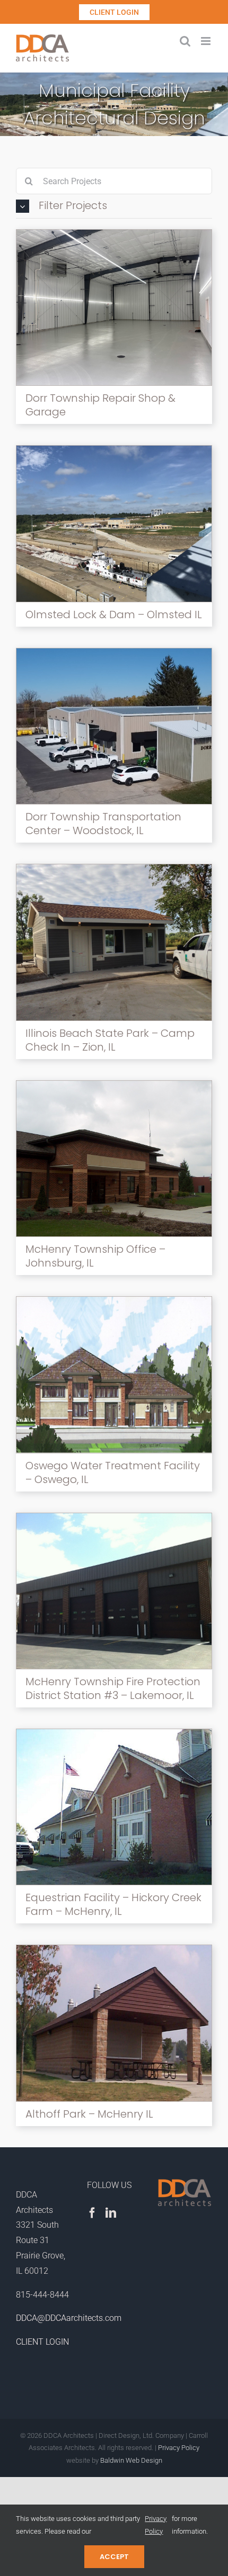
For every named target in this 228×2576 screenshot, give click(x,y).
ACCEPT (114, 2557)
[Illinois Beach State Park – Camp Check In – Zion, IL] (114, 868)
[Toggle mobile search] (185, 41)
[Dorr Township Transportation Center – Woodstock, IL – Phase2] (114, 652)
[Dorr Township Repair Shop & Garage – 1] (114, 234)
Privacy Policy (179, 2448)
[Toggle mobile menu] (207, 41)
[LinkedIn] (111, 2213)
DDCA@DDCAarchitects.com (69, 2318)
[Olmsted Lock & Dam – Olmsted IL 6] (114, 450)
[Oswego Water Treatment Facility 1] (114, 1301)
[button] (114, 206)
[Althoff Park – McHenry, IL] (114, 1949)
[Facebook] (92, 2213)
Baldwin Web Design (131, 2460)
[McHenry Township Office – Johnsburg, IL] (114, 1085)
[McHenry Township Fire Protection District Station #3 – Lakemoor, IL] (114, 1517)
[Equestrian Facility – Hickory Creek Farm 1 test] (114, 1733)
